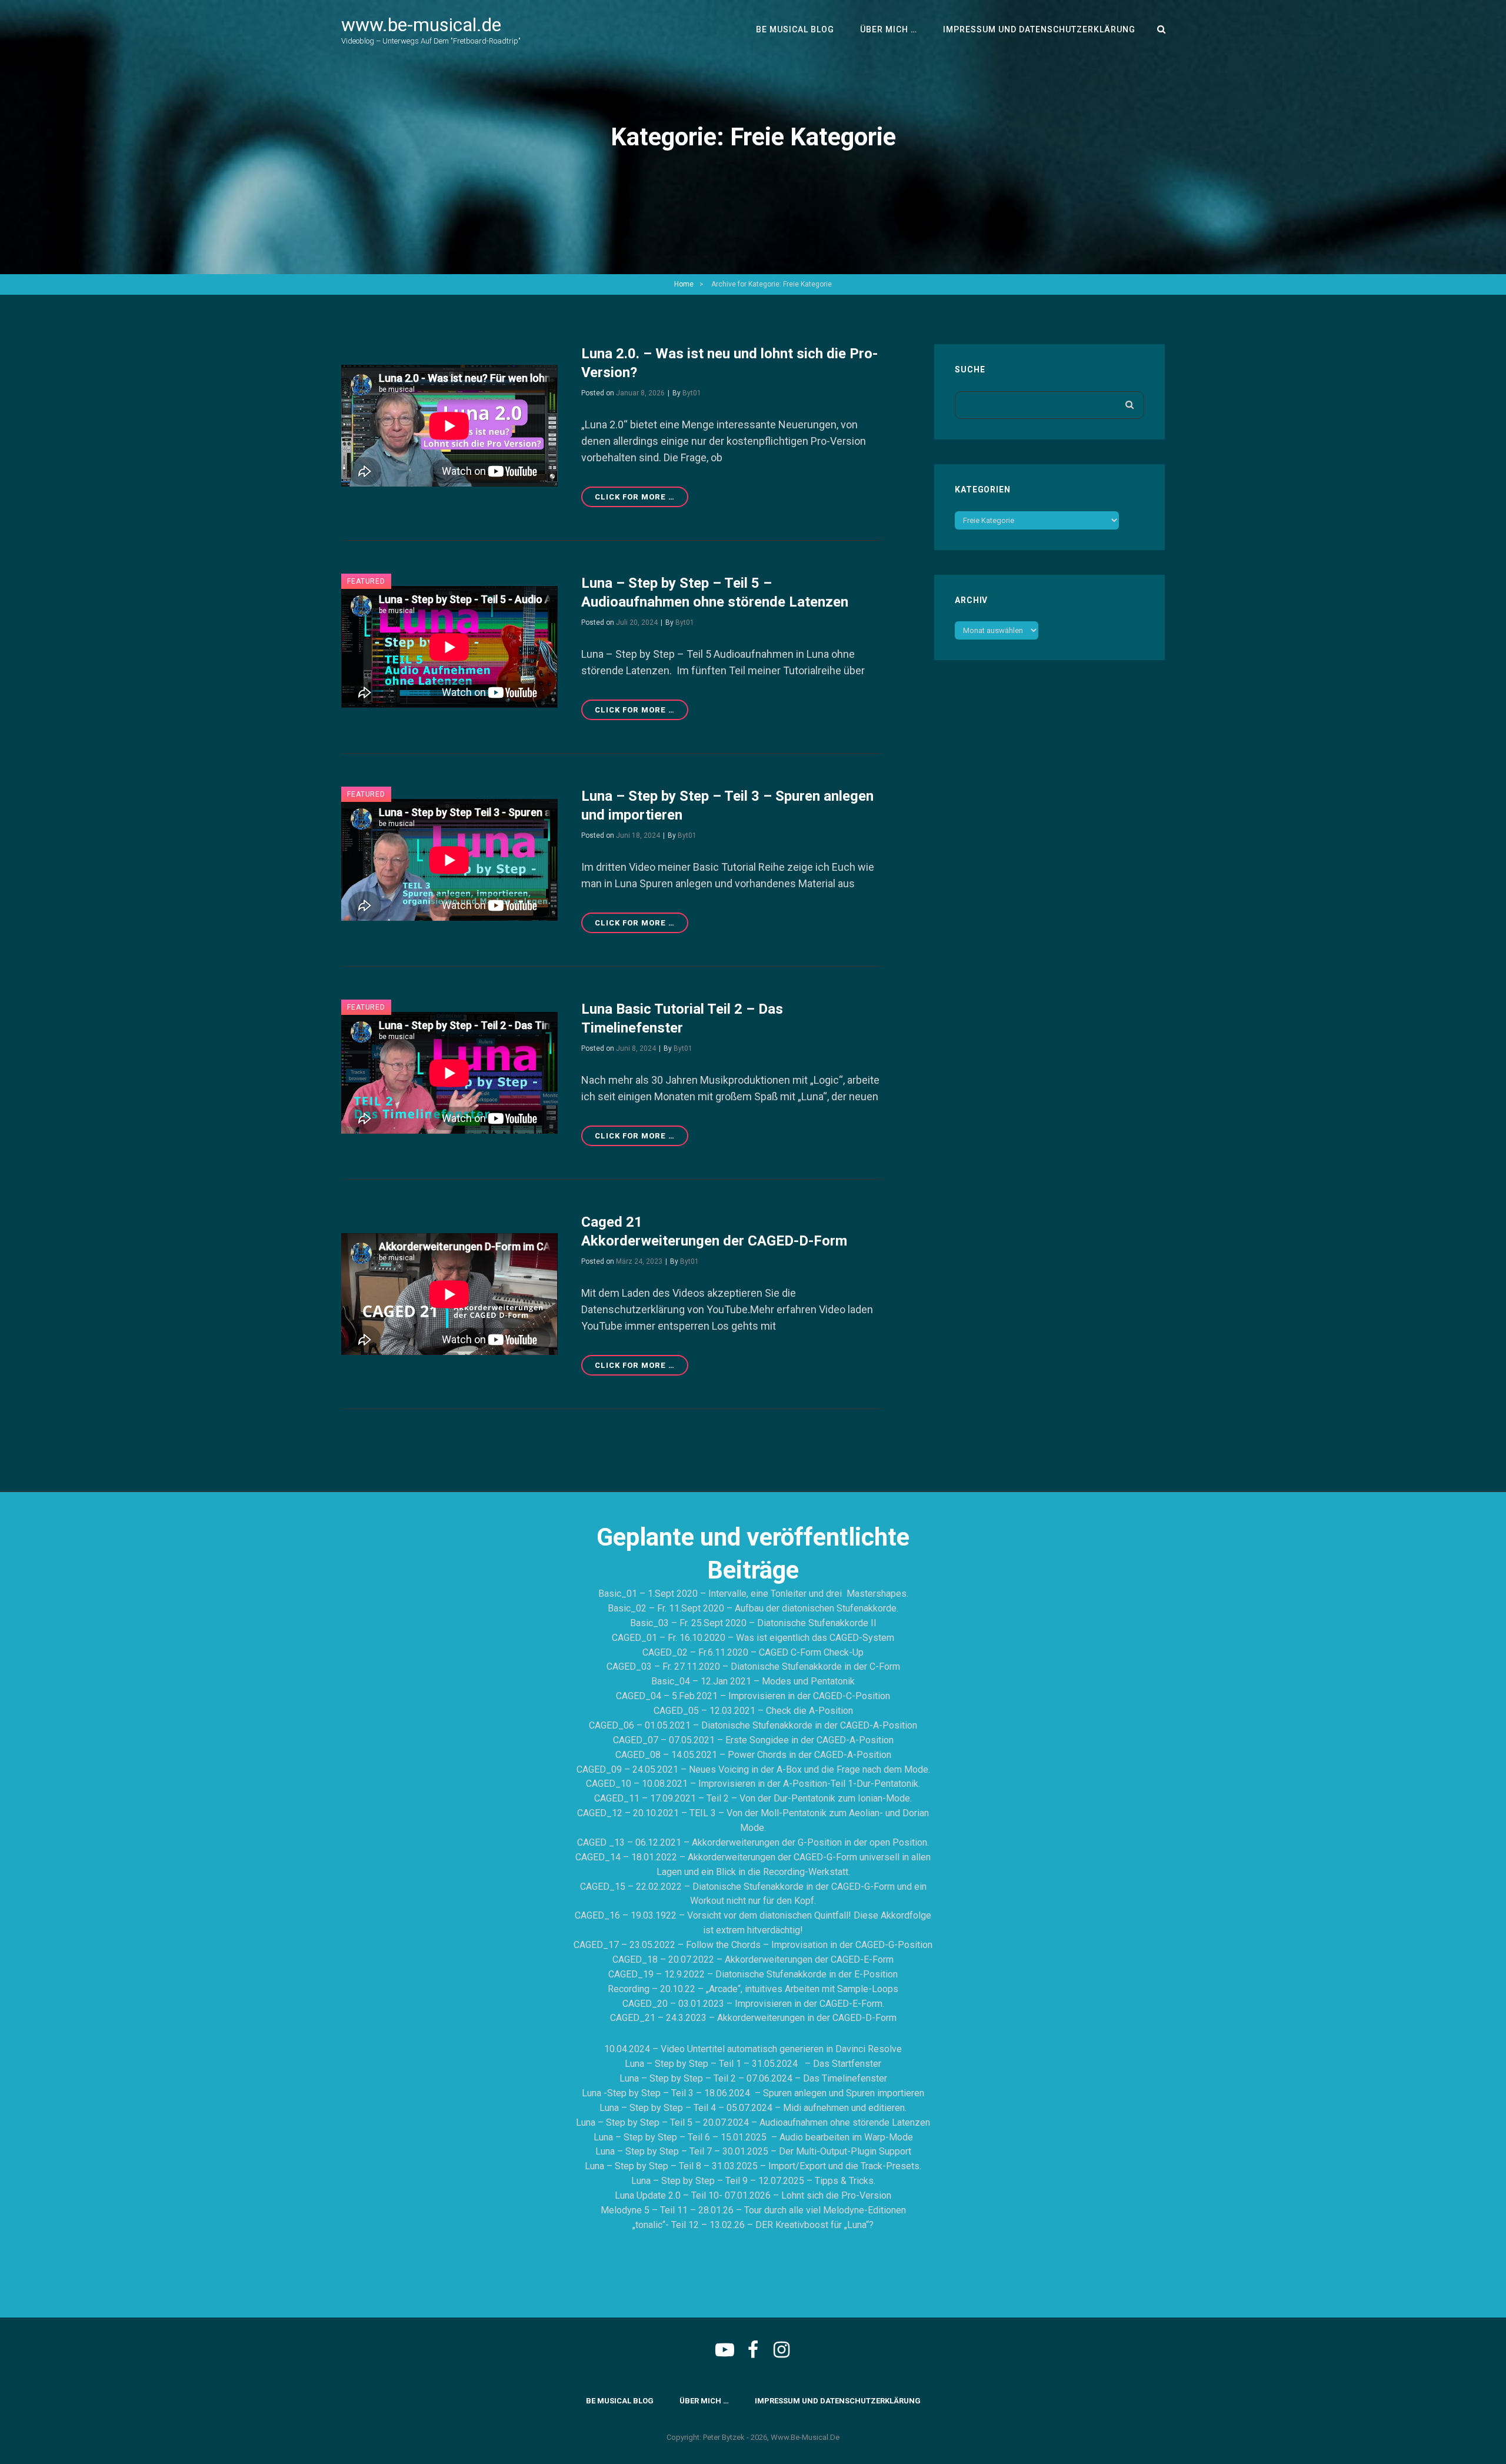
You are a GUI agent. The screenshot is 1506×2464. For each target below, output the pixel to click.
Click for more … (642, 500)
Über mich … (889, 29)
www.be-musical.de (421, 25)
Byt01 (692, 393)
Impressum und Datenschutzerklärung (1039, 29)
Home (684, 284)
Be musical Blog (795, 29)
